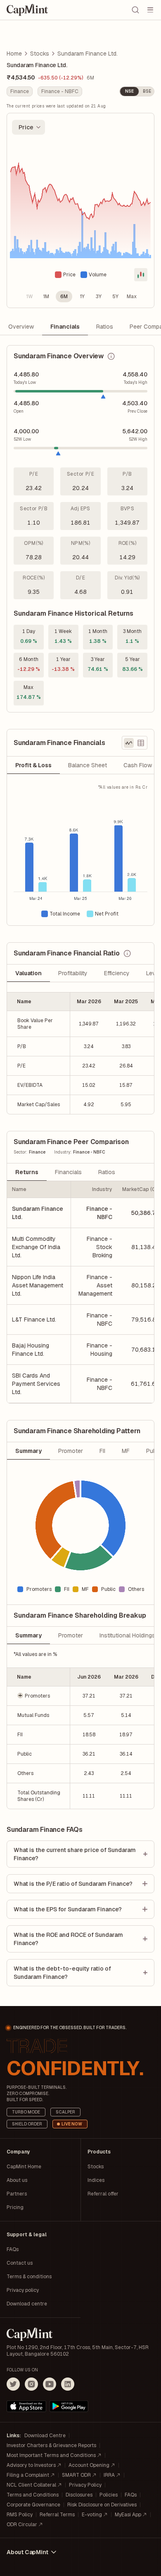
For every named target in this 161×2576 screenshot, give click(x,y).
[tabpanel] (80, 855)
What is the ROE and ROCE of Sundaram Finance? (68, 1939)
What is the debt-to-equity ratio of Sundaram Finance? (62, 1973)
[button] (39, 1696)
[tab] (33, 765)
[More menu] (150, 10)
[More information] (111, 356)
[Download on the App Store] (26, 2406)
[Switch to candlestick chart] (141, 275)
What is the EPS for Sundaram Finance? (68, 1909)
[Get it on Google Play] (69, 2406)
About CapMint (27, 2552)
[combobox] (28, 127)
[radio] (29, 297)
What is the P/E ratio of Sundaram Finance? (73, 1884)
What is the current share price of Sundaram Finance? (75, 1854)
